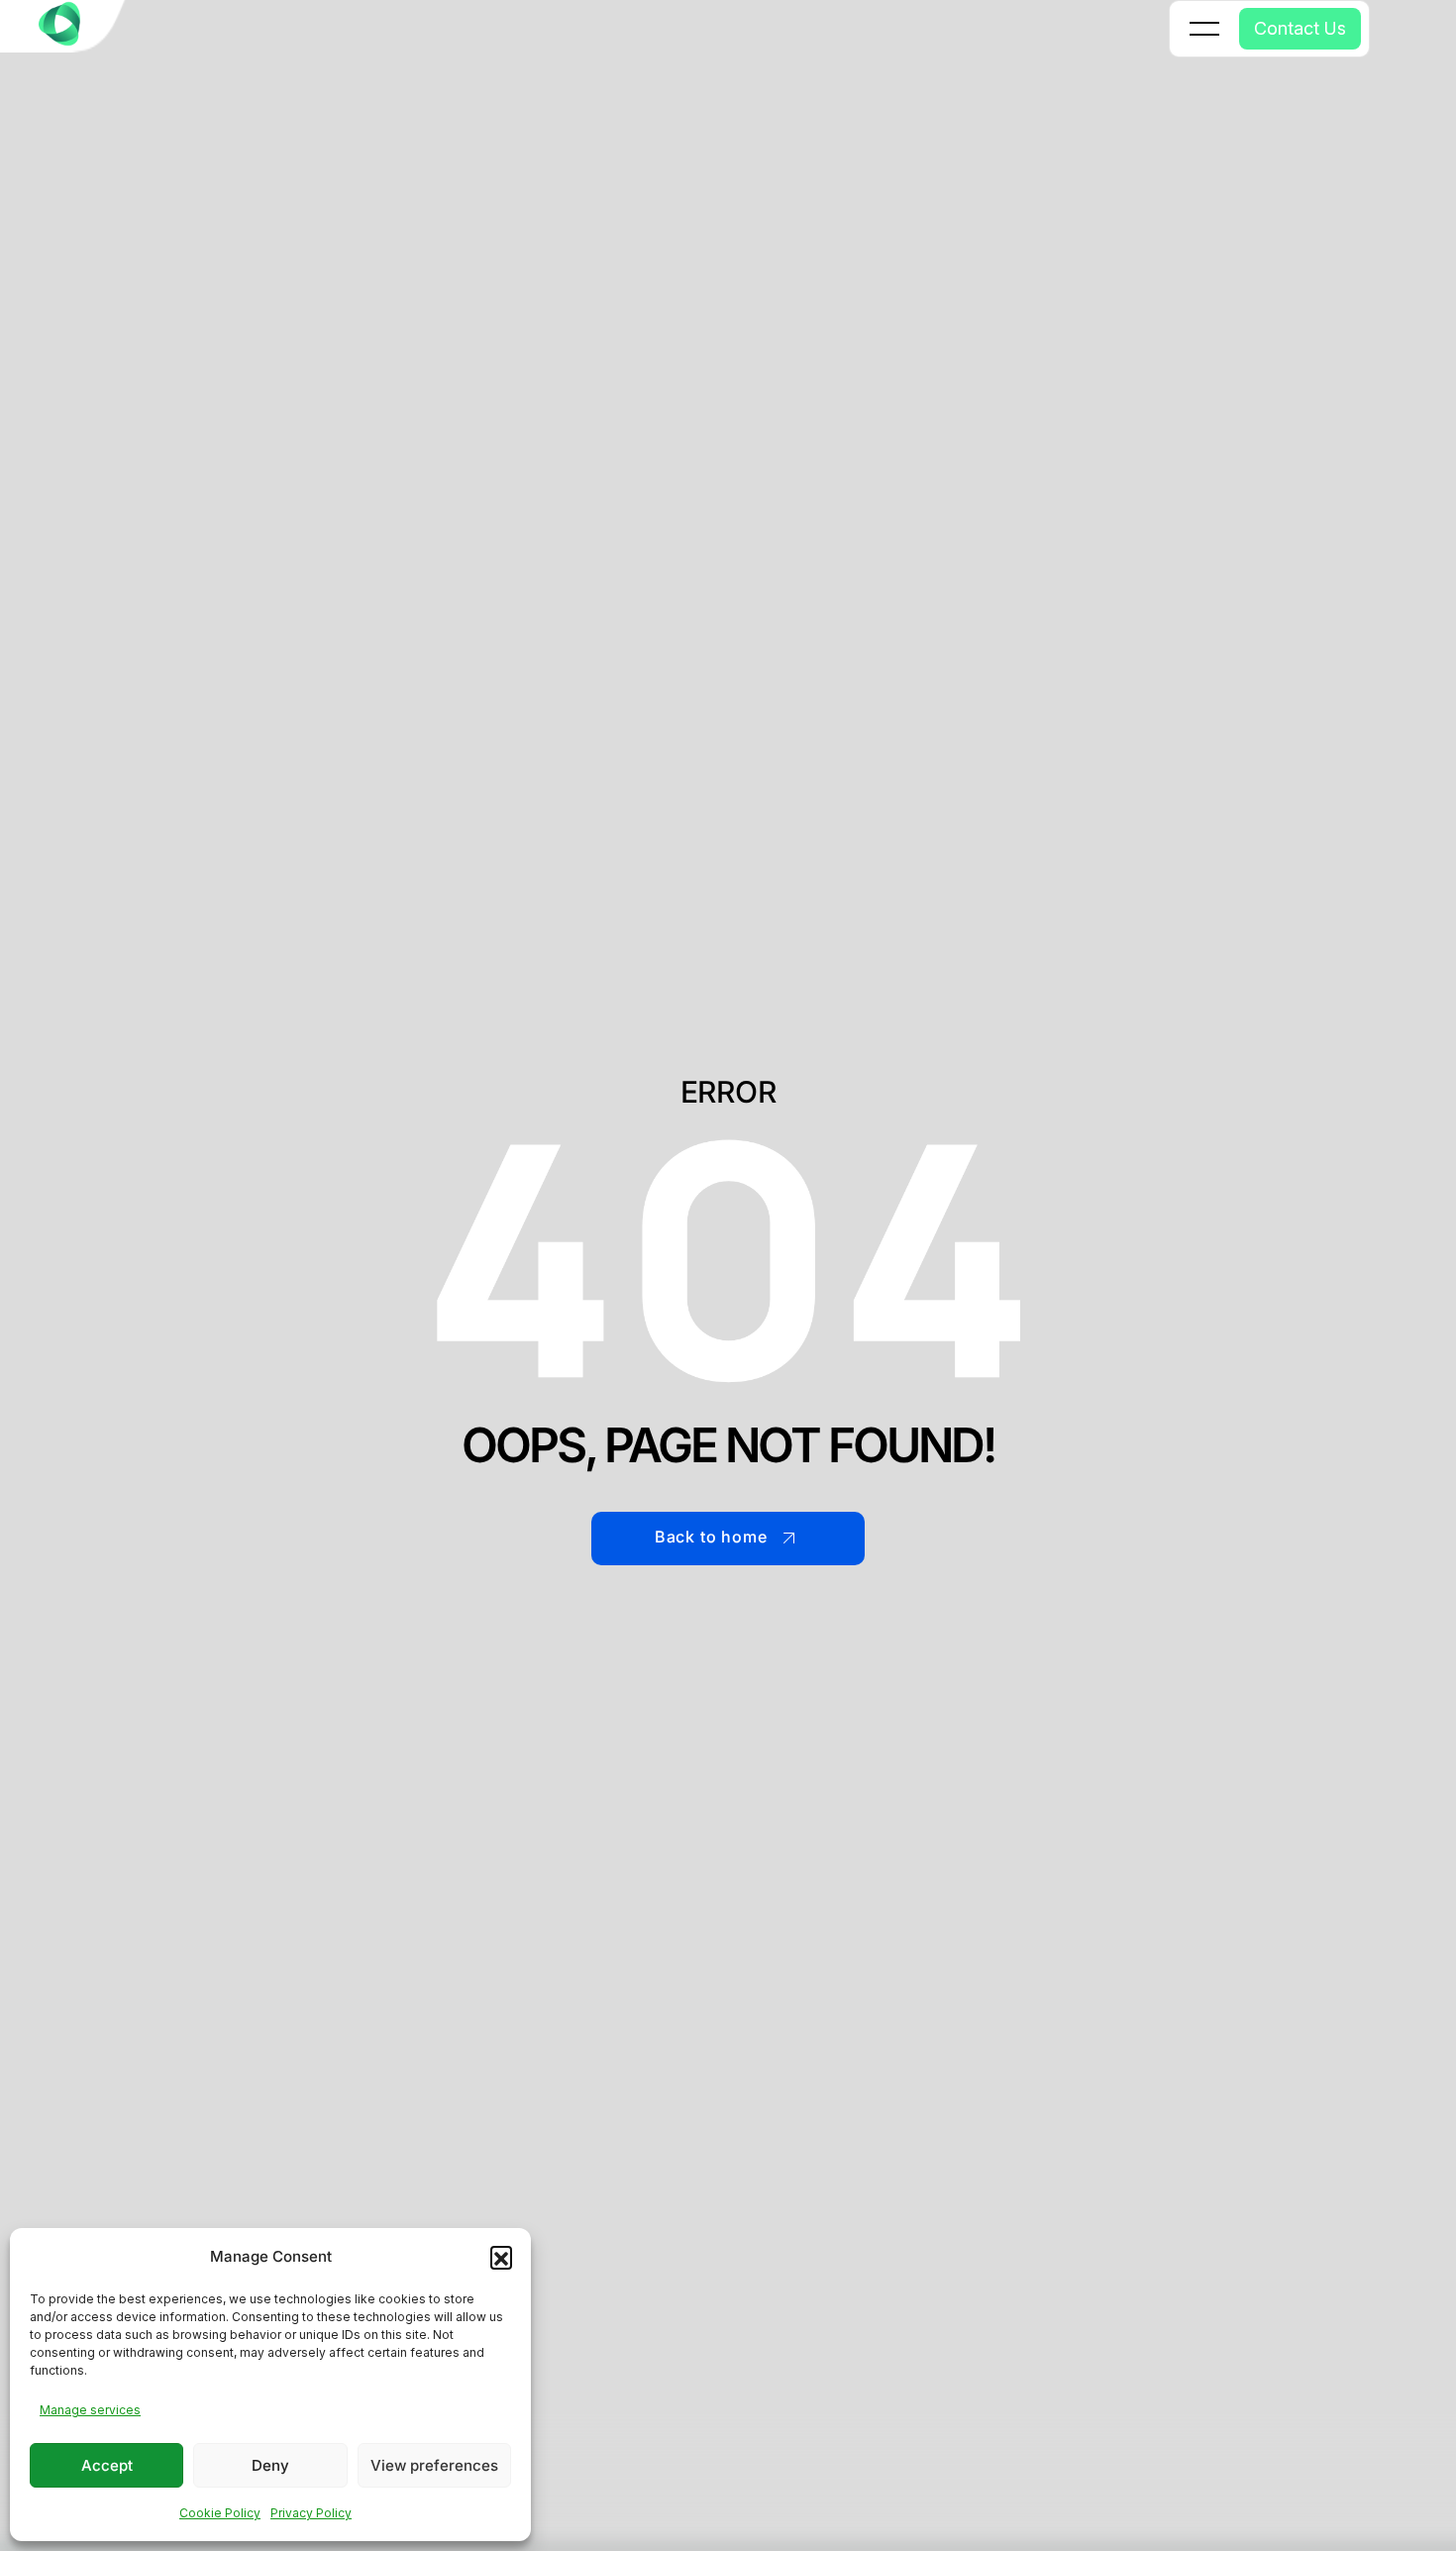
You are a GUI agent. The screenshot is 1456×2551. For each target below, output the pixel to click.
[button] (501, 2257)
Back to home (711, 1537)
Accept (107, 2465)
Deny (270, 2465)
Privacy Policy (311, 2513)
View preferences (434, 2465)
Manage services (90, 2410)
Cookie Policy (220, 2513)
